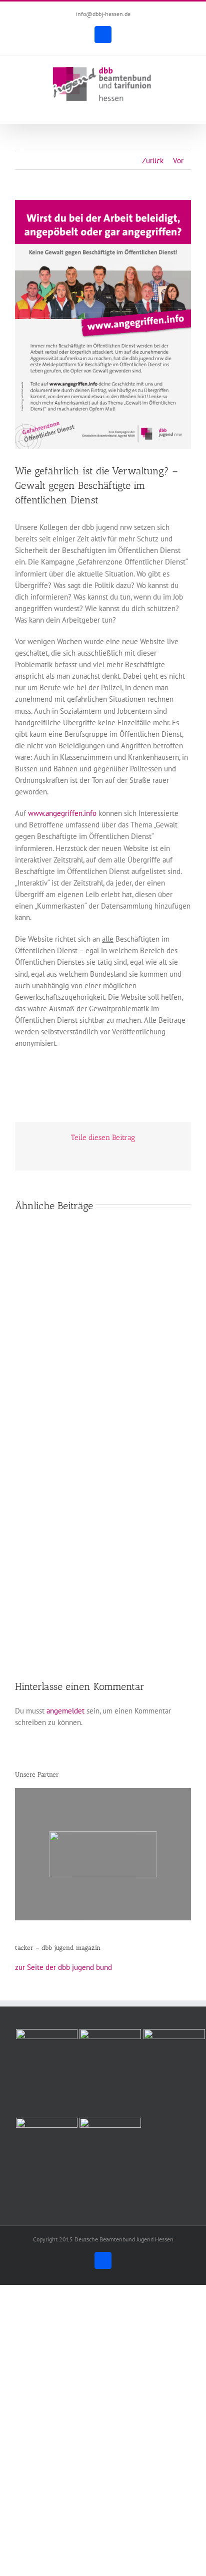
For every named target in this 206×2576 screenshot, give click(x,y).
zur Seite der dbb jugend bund (63, 1967)
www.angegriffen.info (62, 813)
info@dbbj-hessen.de (103, 14)
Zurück (153, 161)
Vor (178, 161)
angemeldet (65, 1711)
